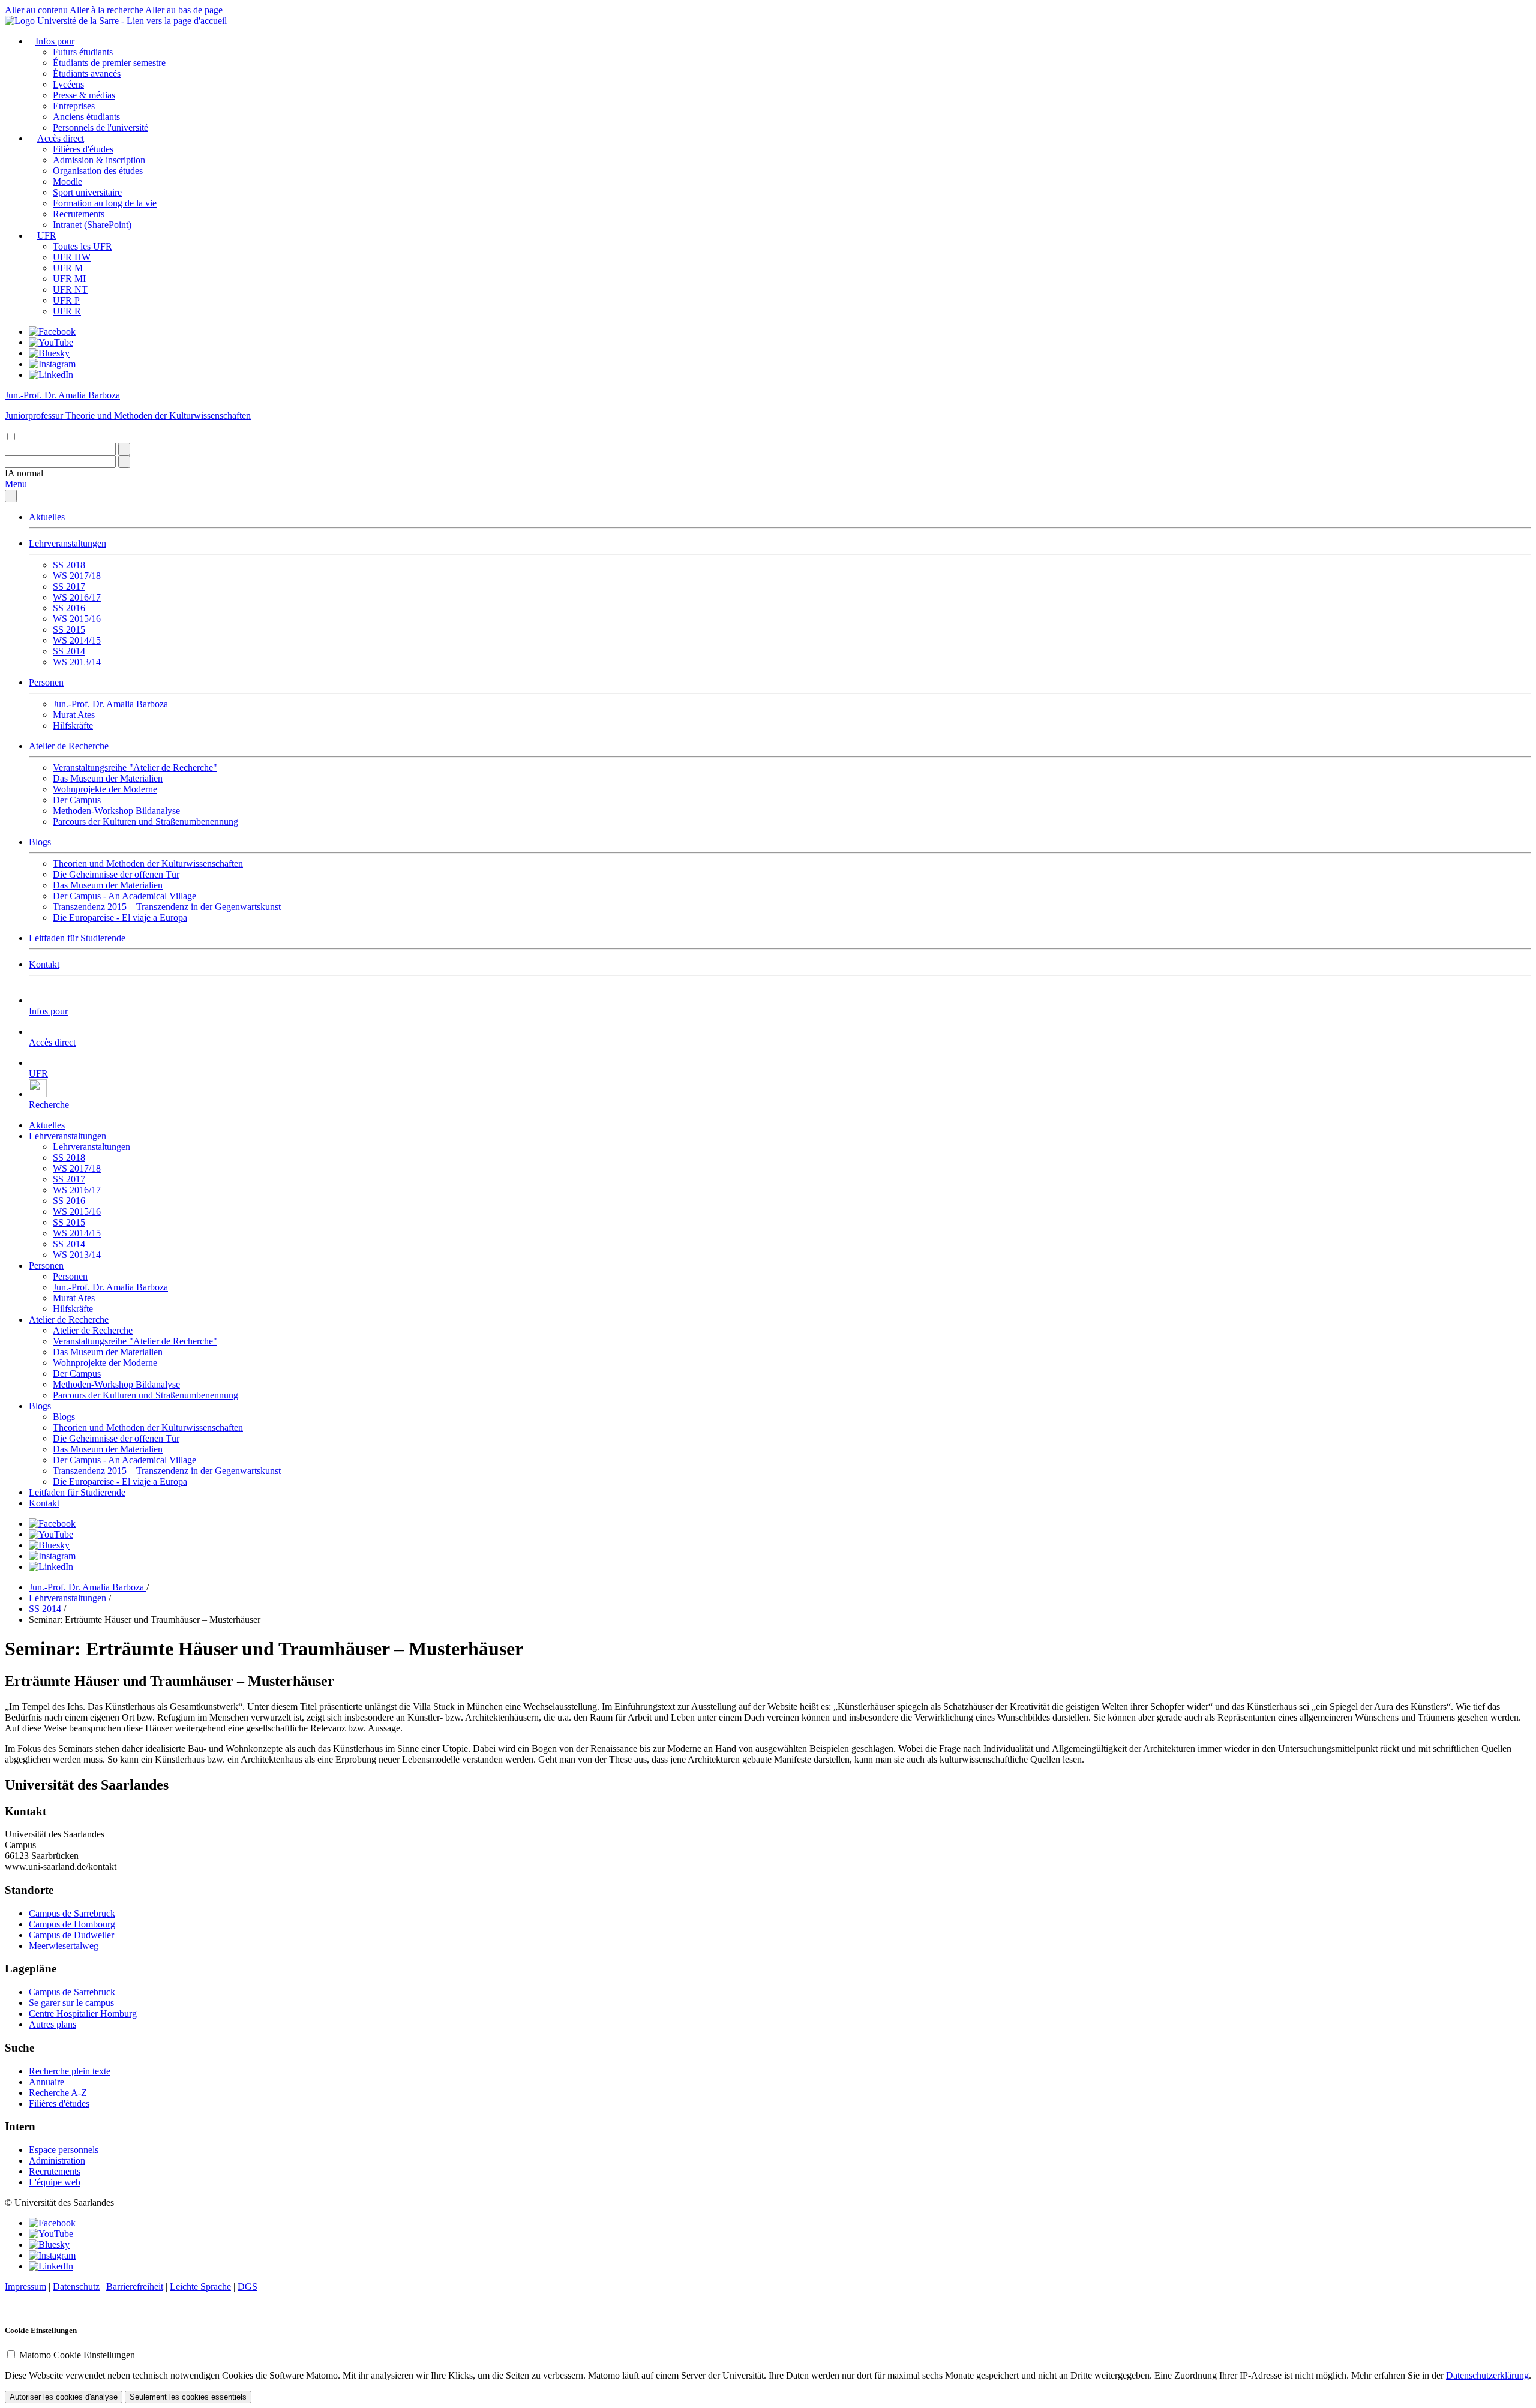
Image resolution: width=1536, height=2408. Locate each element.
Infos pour (55, 41)
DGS (247, 2287)
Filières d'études (83, 149)
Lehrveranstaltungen (67, 543)
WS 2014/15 (77, 640)
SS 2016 (69, 608)
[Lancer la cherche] (124, 449)
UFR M (68, 268)
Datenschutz (76, 2287)
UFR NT (70, 289)
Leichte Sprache (200, 2287)
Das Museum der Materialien (108, 778)
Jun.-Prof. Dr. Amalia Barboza (110, 704)
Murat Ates (74, 715)
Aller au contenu (36, 10)
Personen (46, 682)
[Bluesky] (49, 353)
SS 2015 (69, 630)
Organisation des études (98, 171)
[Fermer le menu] (11, 496)
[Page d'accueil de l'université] (116, 21)
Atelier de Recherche (69, 746)
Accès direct (61, 138)
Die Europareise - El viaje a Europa (120, 918)
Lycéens (68, 84)
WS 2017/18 (77, 576)
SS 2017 (69, 586)
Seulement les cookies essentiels (188, 2397)
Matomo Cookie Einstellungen (77, 2355)
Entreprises (74, 106)
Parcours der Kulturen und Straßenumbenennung (145, 822)
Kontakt (44, 964)
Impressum (25, 2287)
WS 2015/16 (77, 619)
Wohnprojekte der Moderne (105, 789)
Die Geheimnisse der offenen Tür (116, 874)
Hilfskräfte (73, 726)
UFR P (66, 300)
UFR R (67, 311)
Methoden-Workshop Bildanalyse (116, 811)
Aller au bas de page (184, 10)
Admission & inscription (99, 160)
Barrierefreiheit (135, 2287)
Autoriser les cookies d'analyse (64, 2397)
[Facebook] (52, 331)
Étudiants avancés (87, 73)
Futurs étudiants (83, 52)
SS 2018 (69, 565)
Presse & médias (84, 95)
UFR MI (69, 279)
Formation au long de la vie (105, 203)
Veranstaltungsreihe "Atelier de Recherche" (135, 768)
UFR (47, 235)
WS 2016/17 (77, 597)
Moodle (67, 181)
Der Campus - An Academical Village (124, 896)
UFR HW (72, 257)
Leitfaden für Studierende (77, 938)
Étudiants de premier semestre (109, 63)
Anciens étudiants (86, 117)
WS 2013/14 (77, 662)
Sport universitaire (87, 192)
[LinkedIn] (51, 375)
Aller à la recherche (106, 10)
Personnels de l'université (100, 127)
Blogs (40, 842)
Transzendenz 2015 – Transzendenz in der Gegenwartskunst (167, 907)
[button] (24, 473)
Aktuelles (47, 517)
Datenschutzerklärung (1487, 2375)
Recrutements (79, 214)
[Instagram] (52, 364)
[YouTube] (51, 342)
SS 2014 (69, 651)
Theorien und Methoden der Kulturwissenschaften (148, 864)
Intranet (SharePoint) (92, 225)
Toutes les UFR (82, 246)
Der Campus (77, 800)
